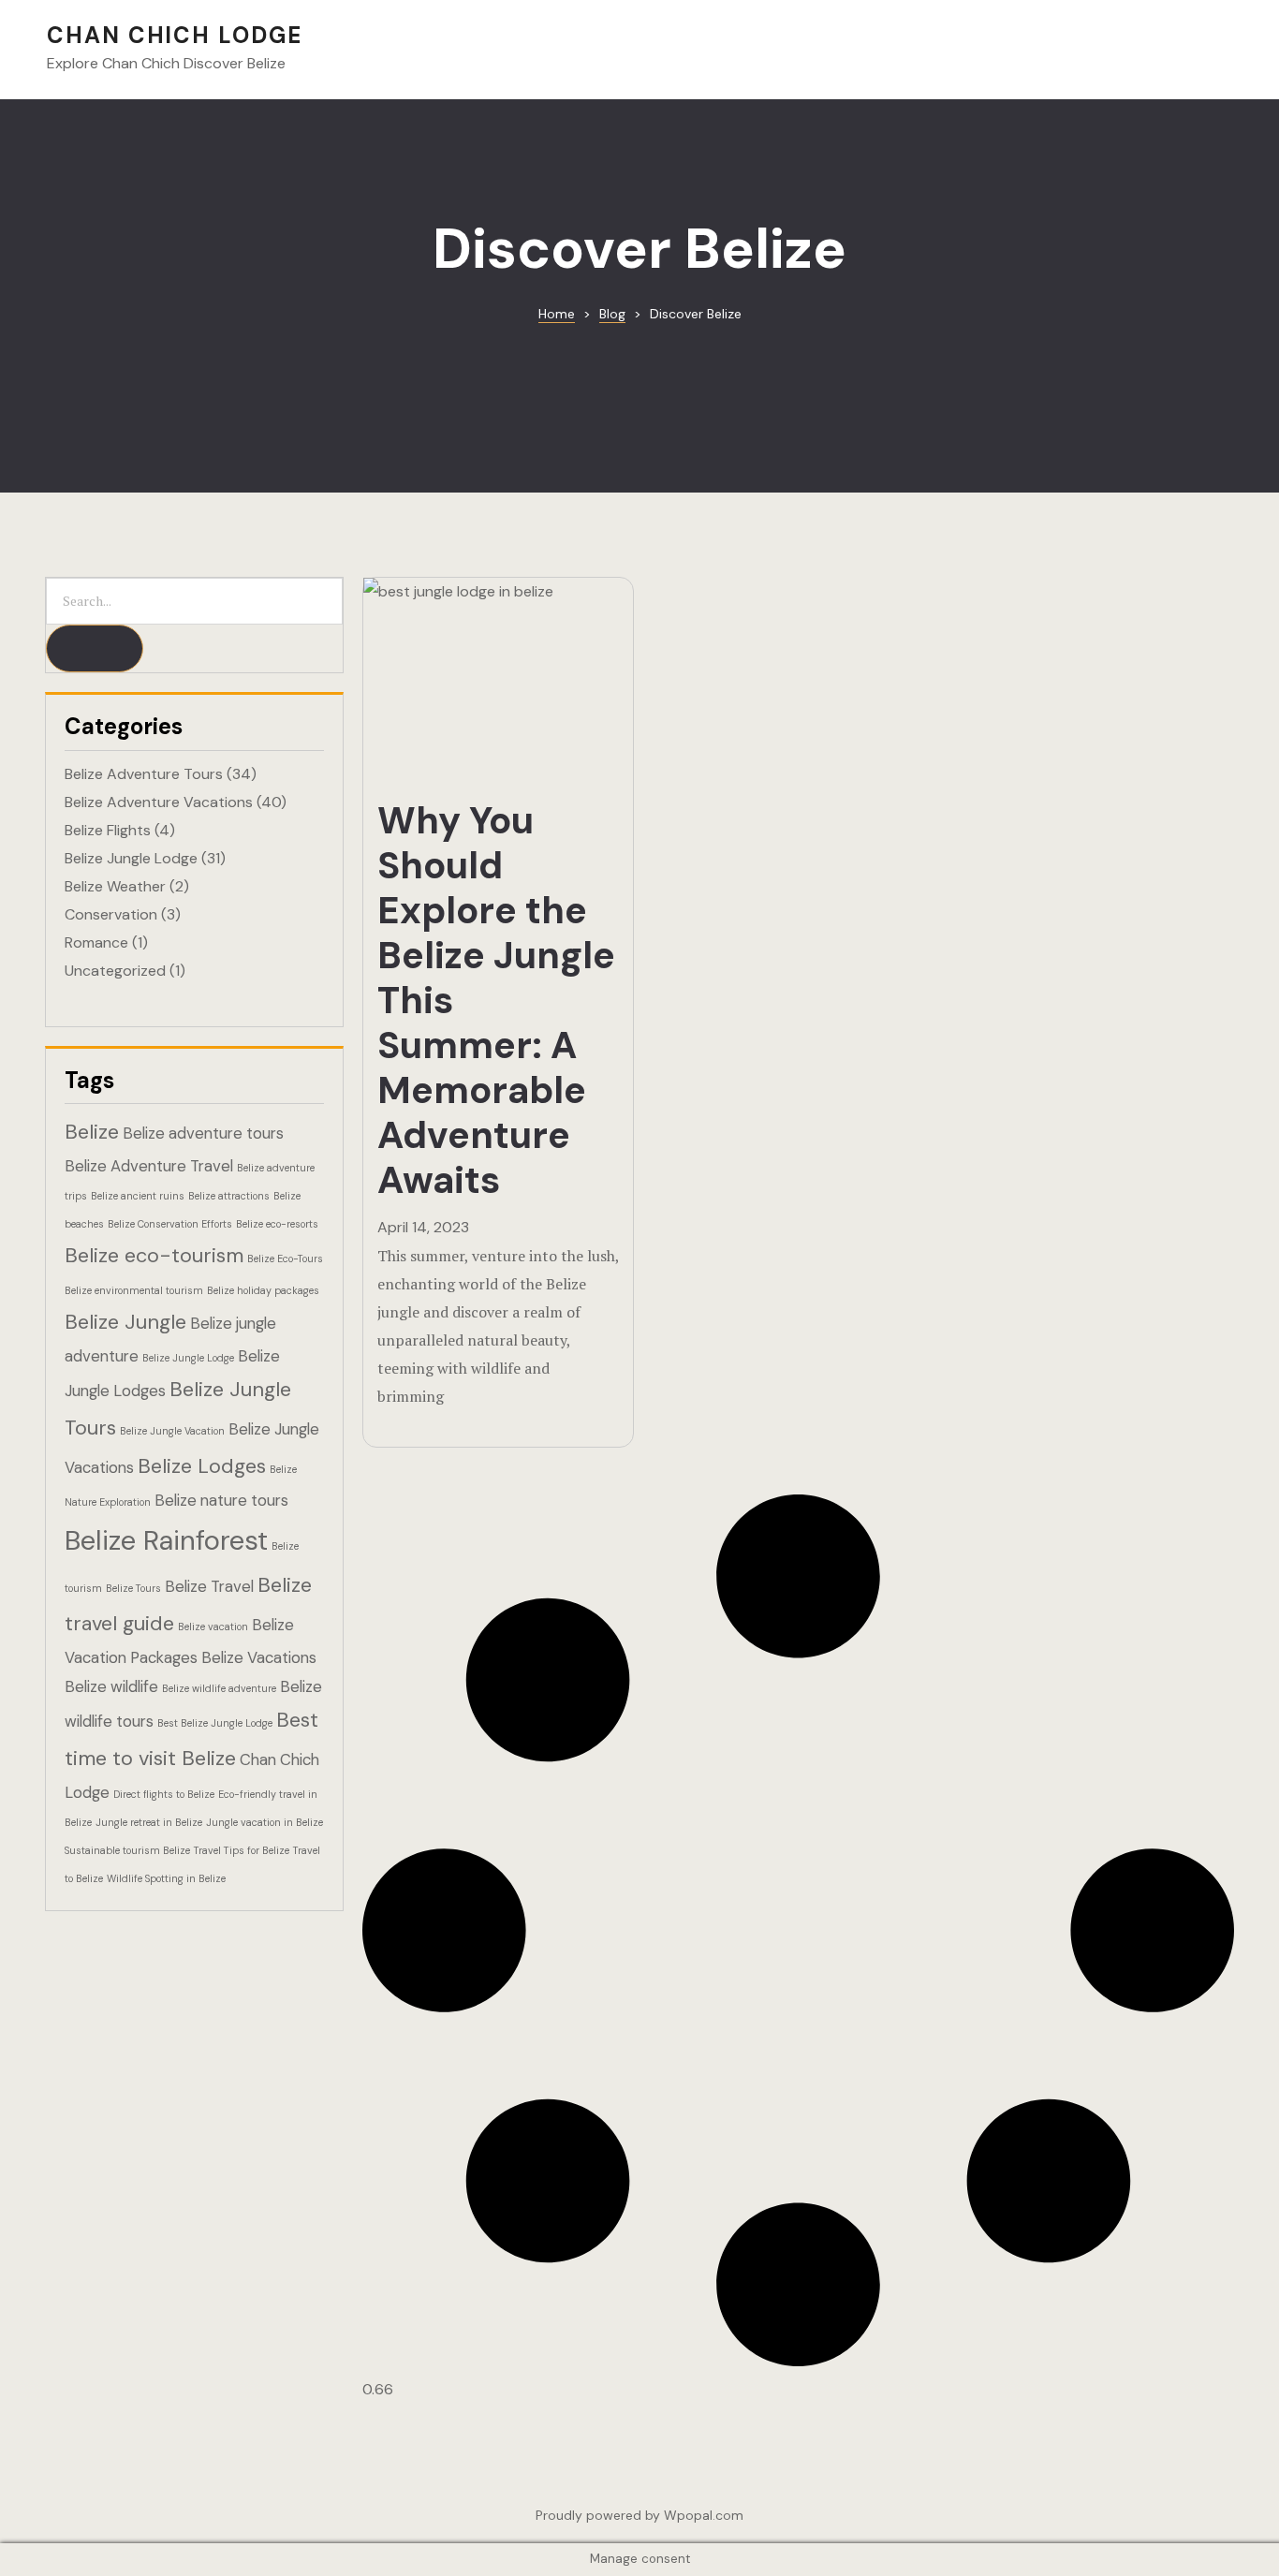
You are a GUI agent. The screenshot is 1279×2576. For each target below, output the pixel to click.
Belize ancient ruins (138, 1196)
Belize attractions (229, 1196)
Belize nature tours (221, 1500)
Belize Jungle (125, 1322)
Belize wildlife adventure (219, 1688)
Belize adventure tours (203, 1133)
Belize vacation (213, 1627)
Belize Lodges (202, 1466)
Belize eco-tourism (154, 1255)
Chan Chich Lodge (175, 35)
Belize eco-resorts (277, 1224)
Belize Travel (209, 1586)
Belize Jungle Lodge (131, 858)
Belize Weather (115, 886)
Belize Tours (133, 1588)
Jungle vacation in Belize (265, 1822)
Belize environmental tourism (134, 1290)
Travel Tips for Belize (242, 1850)
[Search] (95, 648)
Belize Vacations (259, 1657)
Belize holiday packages (263, 1290)
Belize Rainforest (166, 1540)
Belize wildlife (111, 1686)
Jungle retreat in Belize (149, 1822)
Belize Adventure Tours (144, 774)
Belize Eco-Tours (285, 1259)
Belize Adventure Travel (149, 1166)
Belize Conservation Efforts (170, 1224)
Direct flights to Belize (164, 1794)
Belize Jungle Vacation (172, 1431)
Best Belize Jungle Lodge (215, 1723)
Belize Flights (108, 830)
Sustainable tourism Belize (127, 1850)
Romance (96, 942)
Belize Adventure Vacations (159, 802)
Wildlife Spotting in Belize (166, 1878)
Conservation (111, 914)
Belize (92, 1132)
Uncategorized (115, 971)
